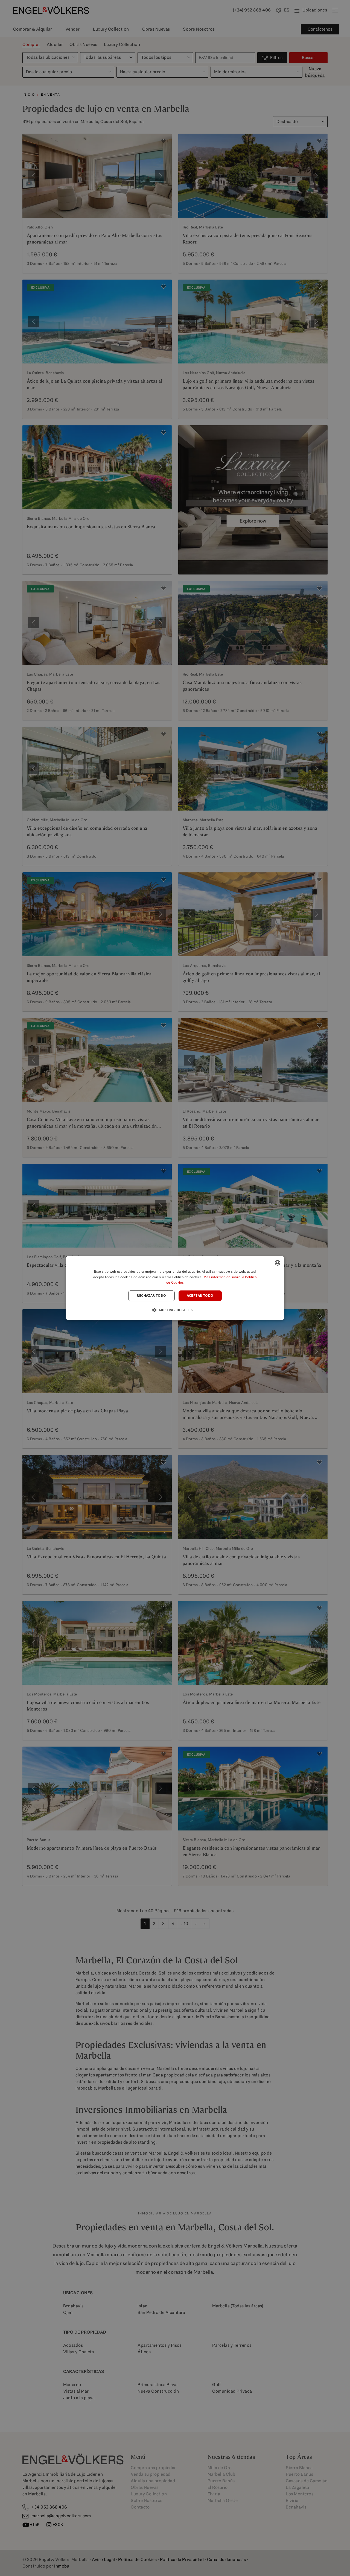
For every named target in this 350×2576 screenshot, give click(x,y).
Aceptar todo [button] (200, 1296)
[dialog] (175, 1288)
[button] (175, 1310)
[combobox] (278, 1263)
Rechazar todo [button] (151, 1296)
